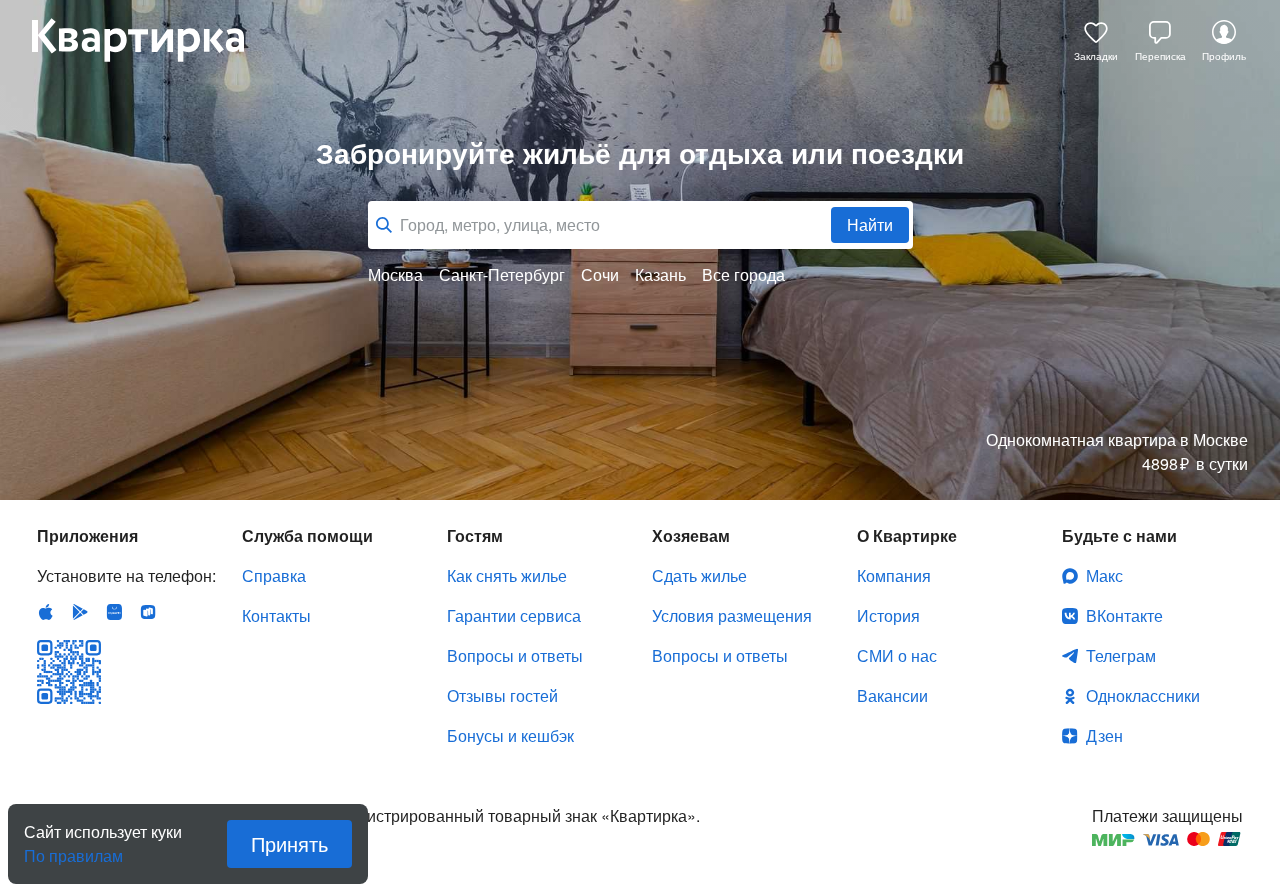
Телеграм (1121, 655)
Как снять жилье (507, 575)
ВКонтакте (1124, 615)
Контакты (276, 615)
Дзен (1104, 735)
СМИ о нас (897, 655)
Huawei (114, 612)
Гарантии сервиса (514, 615)
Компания (894, 575)
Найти (870, 224)
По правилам (73, 848)
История (888, 615)
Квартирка (152, 40)
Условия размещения (732, 615)
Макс (1104, 575)
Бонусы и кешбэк (510, 735)
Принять (289, 843)
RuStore (148, 612)
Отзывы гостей (502, 695)
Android (80, 612)
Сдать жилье (699, 575)
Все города (743, 275)
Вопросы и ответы (515, 655)
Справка (274, 575)
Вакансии (892, 695)
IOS (46, 612)
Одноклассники (1143, 695)
